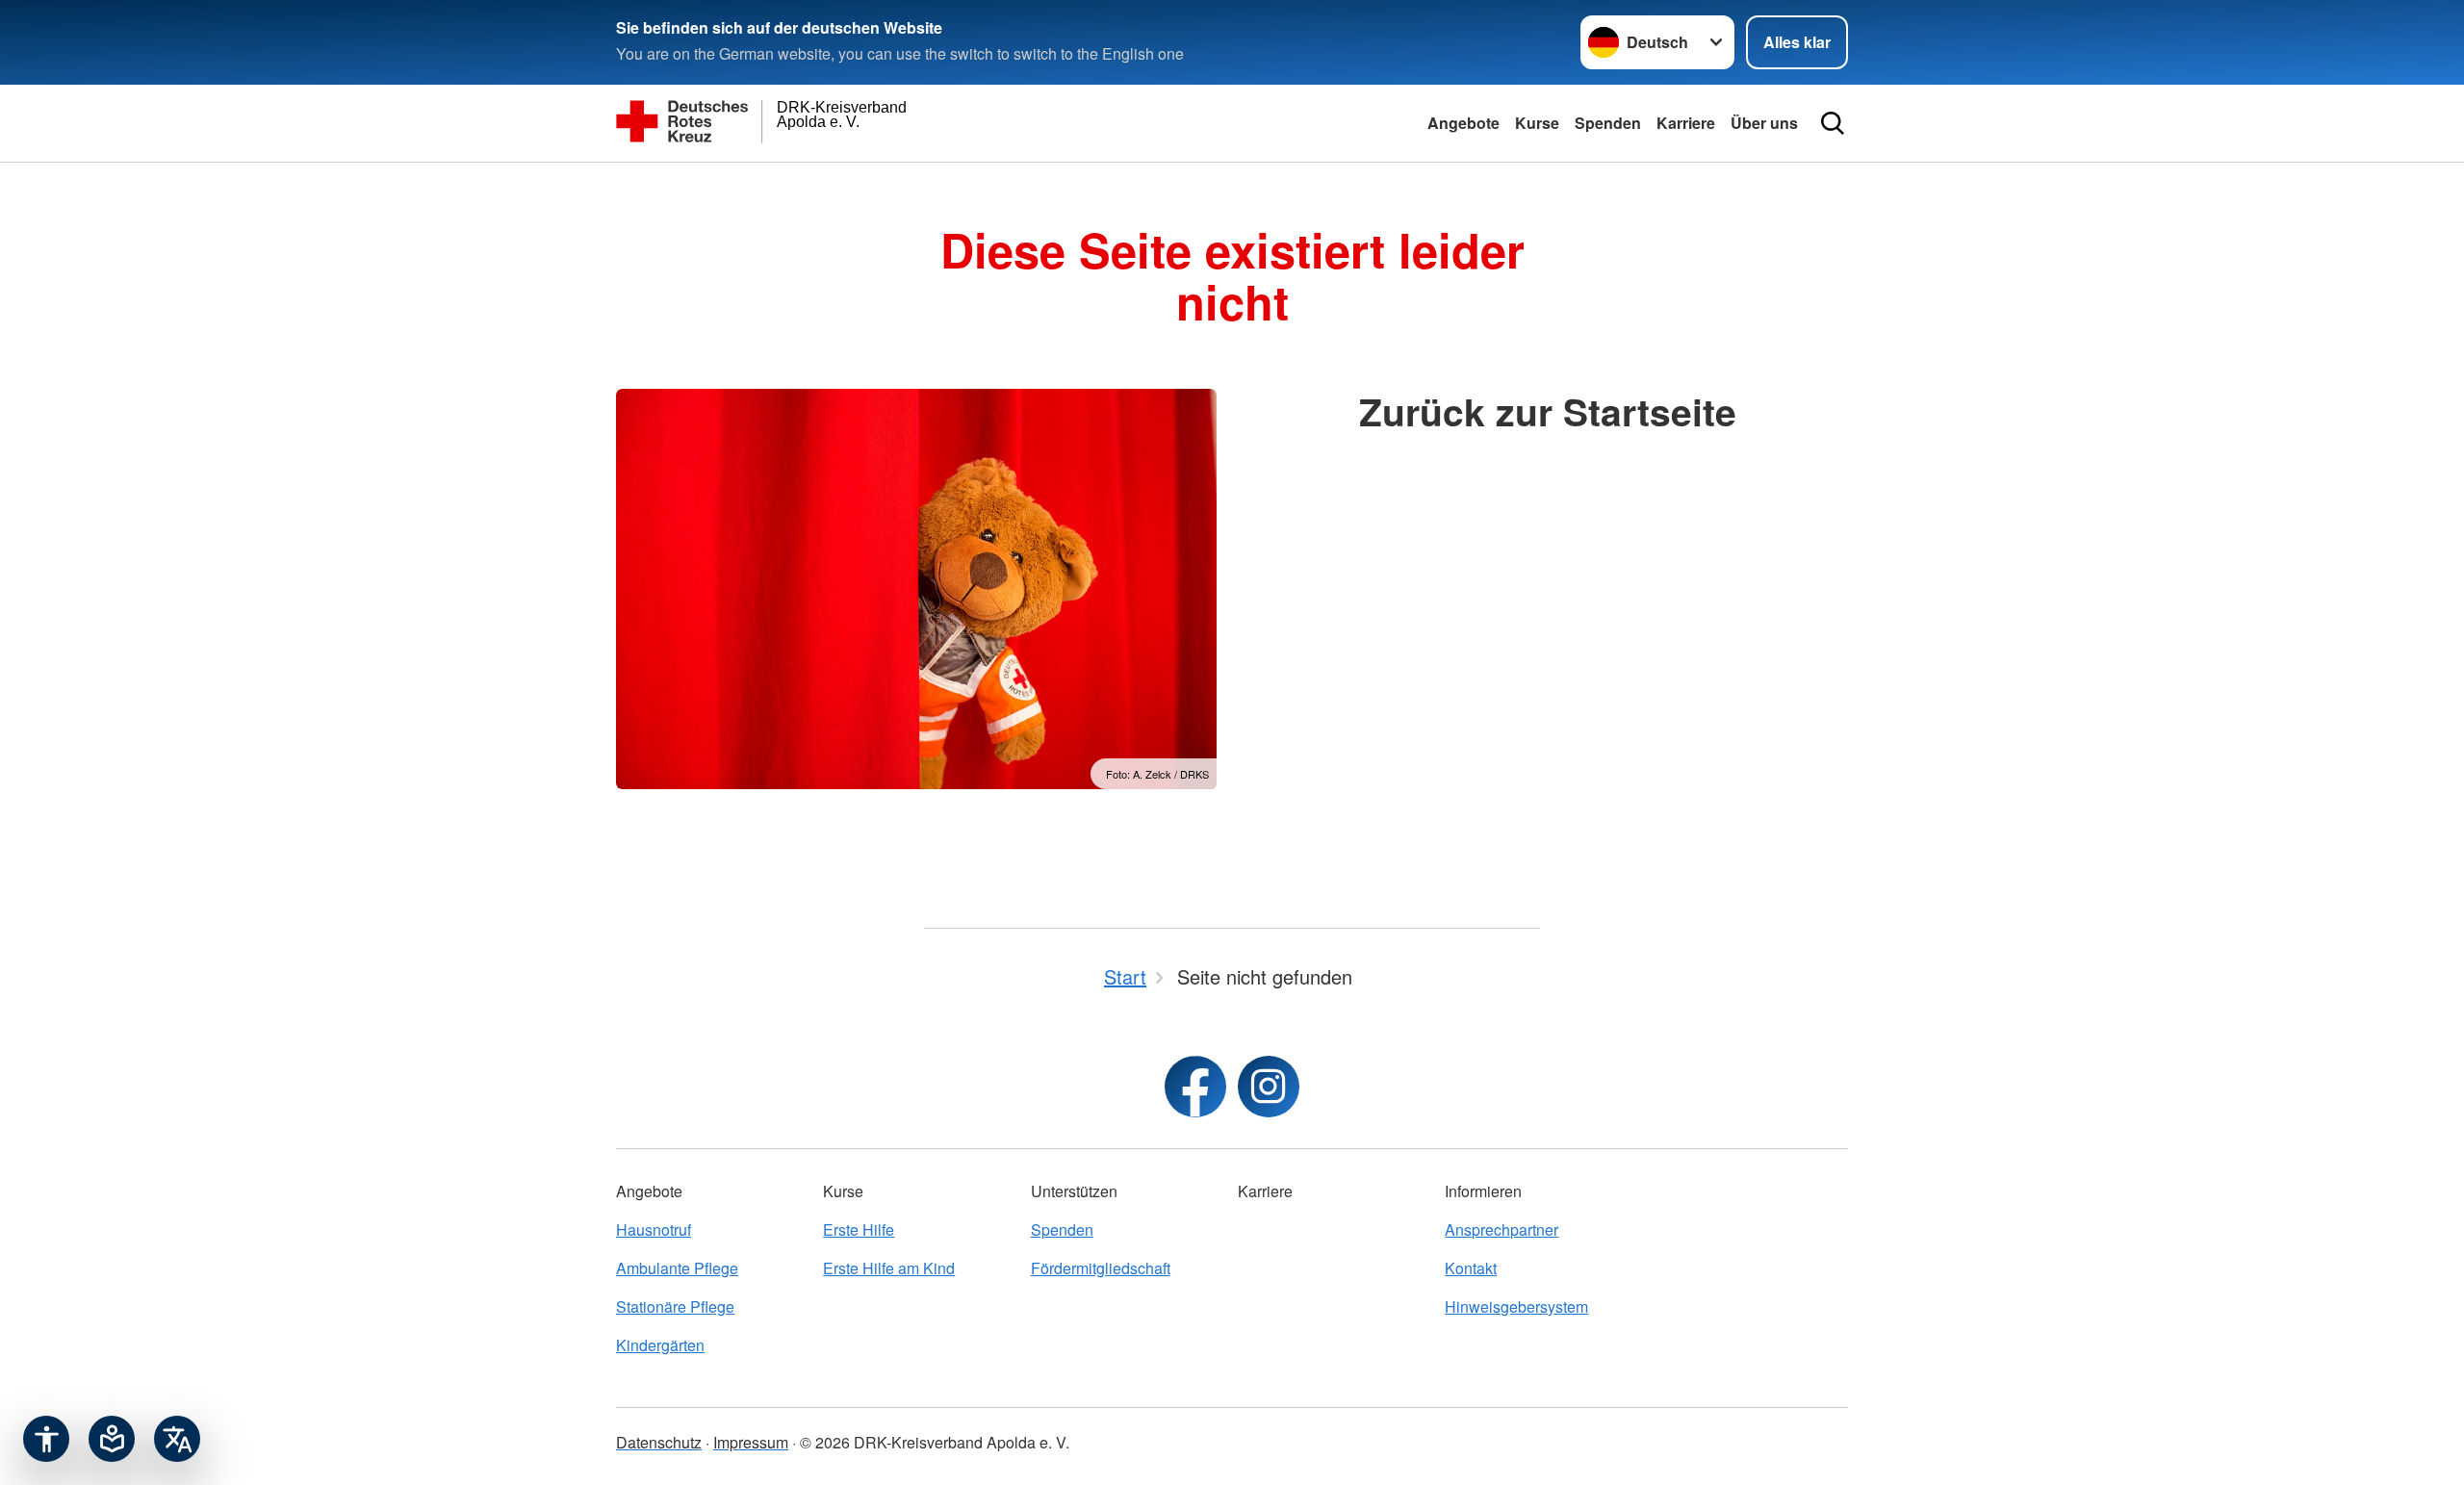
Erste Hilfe (859, 1229)
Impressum (751, 1442)
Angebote (1463, 123)
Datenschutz (659, 1442)
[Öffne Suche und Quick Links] (1833, 123)
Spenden (1608, 123)
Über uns (1764, 123)
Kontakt (1471, 1268)
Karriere (1686, 123)
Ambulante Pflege (677, 1268)
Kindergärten (660, 1345)
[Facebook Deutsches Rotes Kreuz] (1195, 1087)
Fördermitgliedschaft (1101, 1268)
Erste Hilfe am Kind (889, 1268)
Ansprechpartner (1501, 1229)
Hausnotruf (654, 1229)
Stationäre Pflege (675, 1306)
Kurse (1537, 123)
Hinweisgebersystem (1516, 1306)
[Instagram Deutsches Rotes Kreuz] (1269, 1087)
